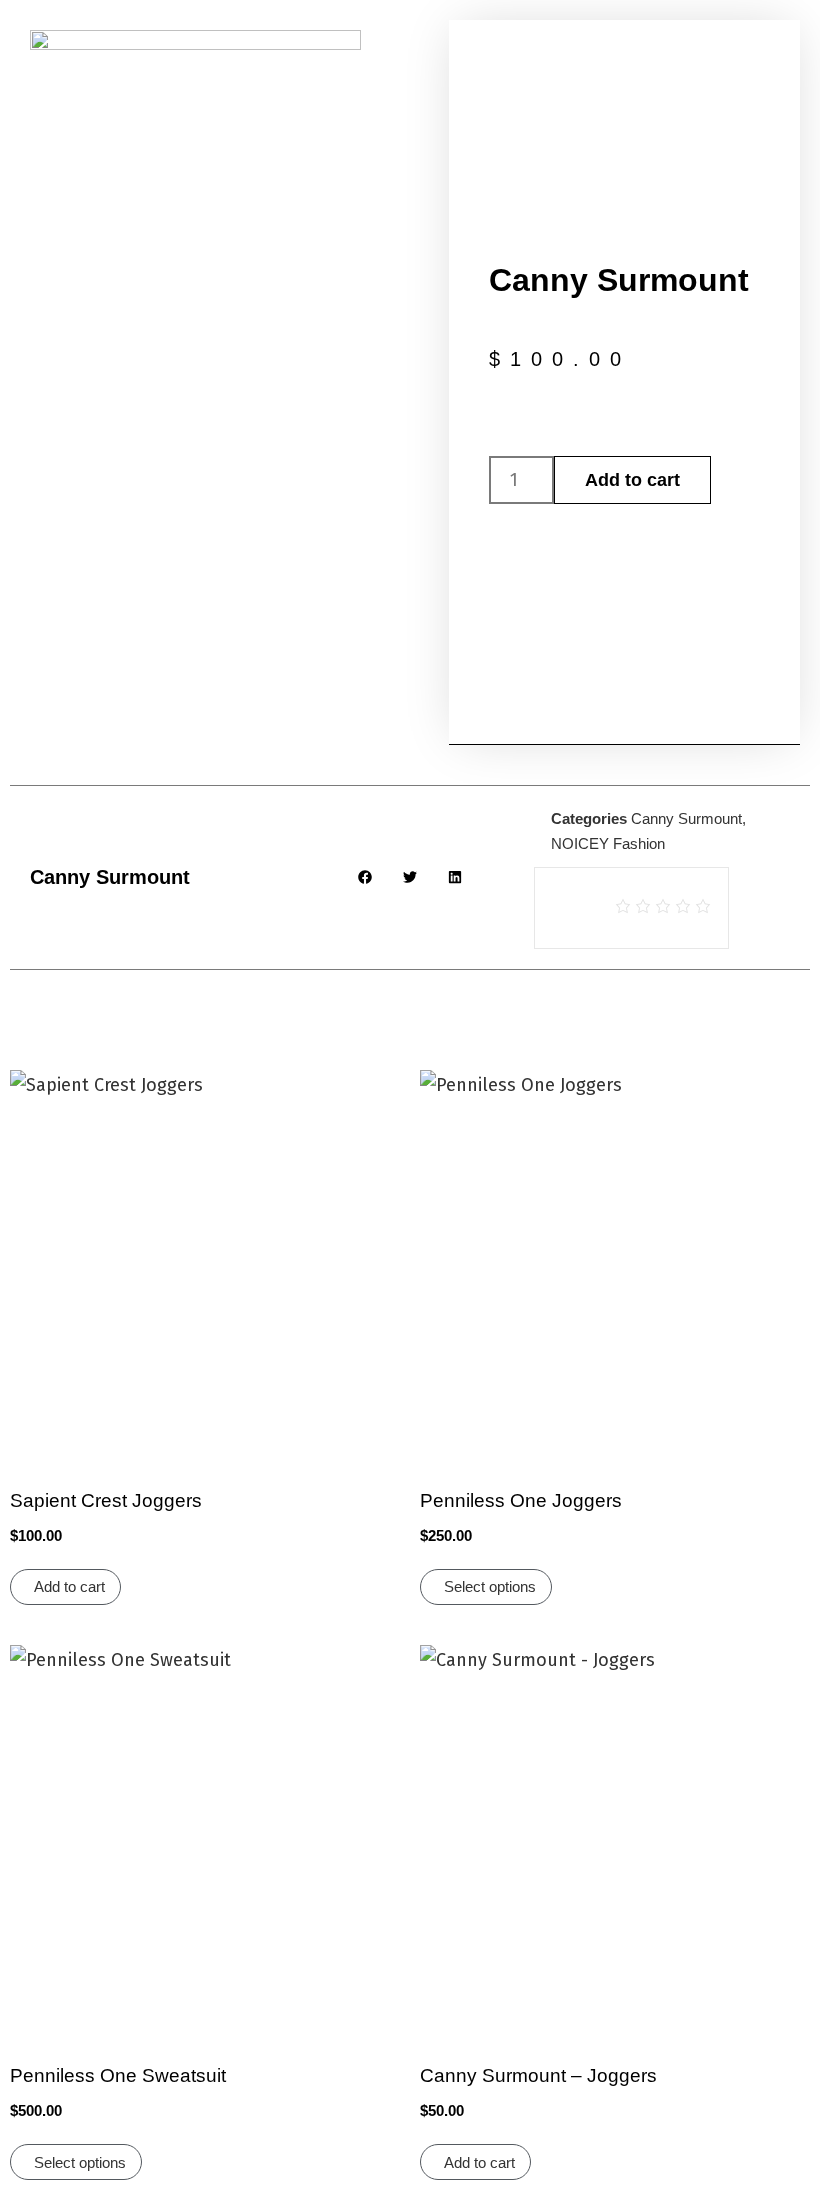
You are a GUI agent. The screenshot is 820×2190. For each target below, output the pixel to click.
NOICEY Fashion (608, 843)
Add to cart (632, 480)
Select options (490, 1586)
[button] (365, 877)
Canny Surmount (686, 818)
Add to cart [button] (69, 1586)
